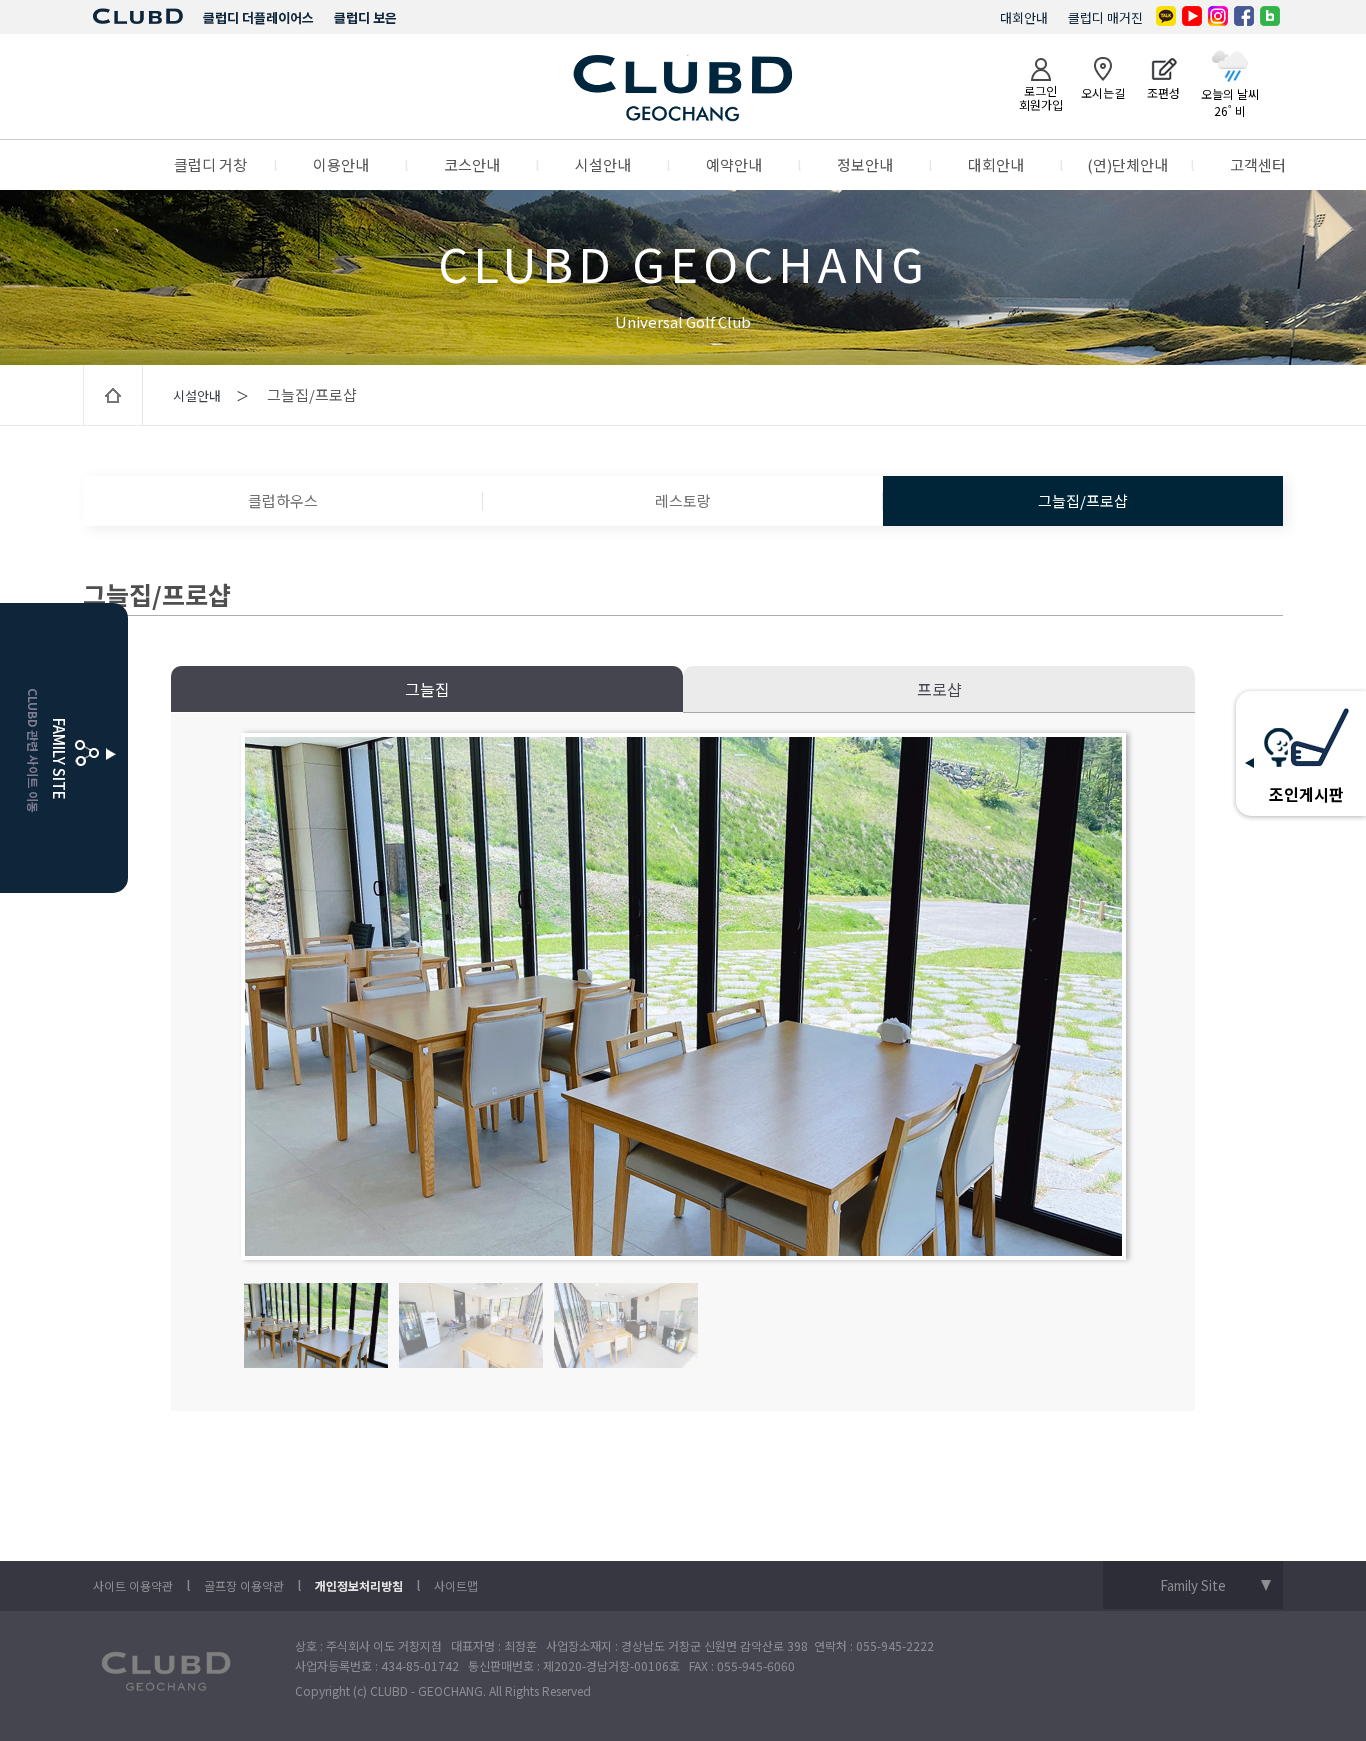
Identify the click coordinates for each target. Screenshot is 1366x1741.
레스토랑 (683, 500)
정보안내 (865, 164)
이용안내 (341, 164)
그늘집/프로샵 (1083, 500)
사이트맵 (456, 1585)
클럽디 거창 (210, 164)
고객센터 (1258, 164)
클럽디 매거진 (1105, 17)
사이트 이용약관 (133, 1585)
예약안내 (734, 164)
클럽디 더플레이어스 (258, 17)
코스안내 (472, 164)
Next (1107, 997)
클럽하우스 (283, 500)
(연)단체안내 (1127, 164)
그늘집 (427, 689)
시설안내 (603, 164)
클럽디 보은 (365, 17)
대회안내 (1024, 17)
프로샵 (939, 689)
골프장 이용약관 (244, 1585)
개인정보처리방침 (359, 1585)
